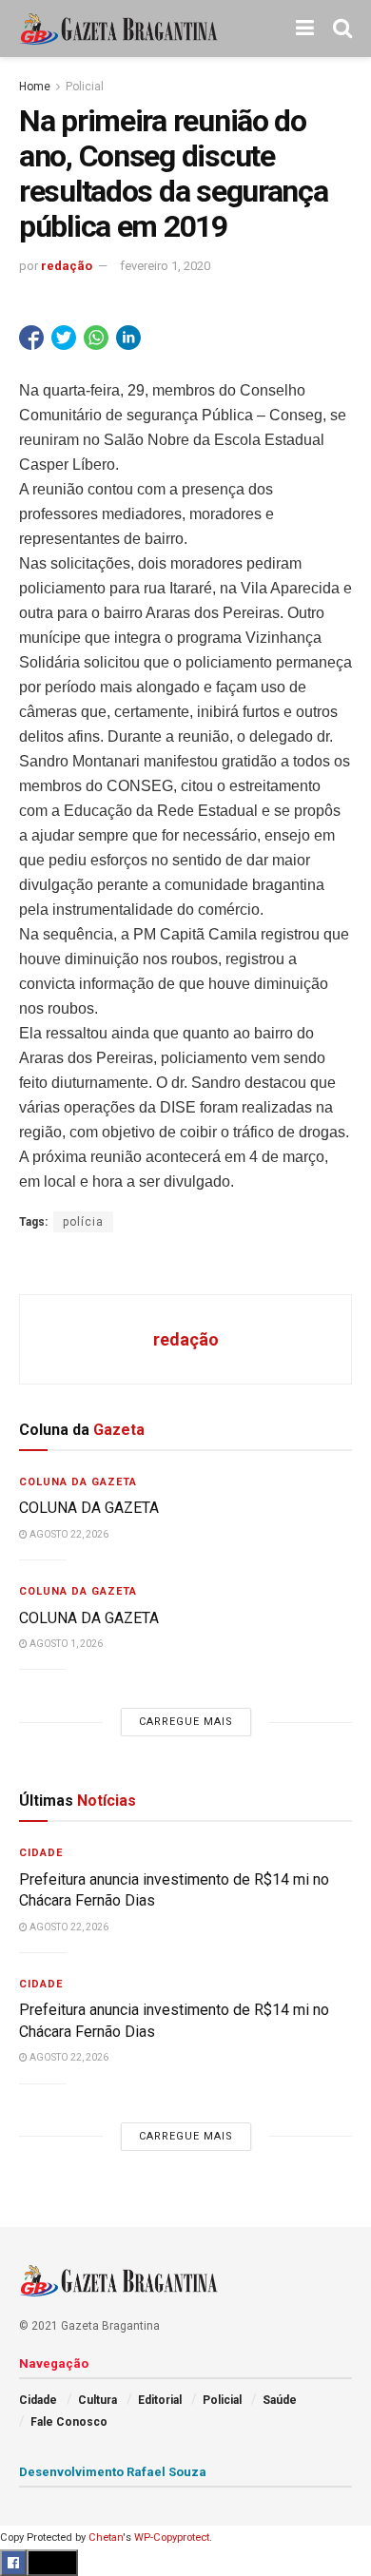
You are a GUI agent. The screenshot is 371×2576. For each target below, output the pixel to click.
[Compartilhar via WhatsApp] (96, 338)
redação (67, 266)
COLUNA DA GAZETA (89, 1508)
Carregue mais (186, 1722)
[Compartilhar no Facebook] (31, 338)
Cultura (98, 2400)
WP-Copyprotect (172, 2537)
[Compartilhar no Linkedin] (128, 338)
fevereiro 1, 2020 (165, 266)
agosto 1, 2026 (65, 1644)
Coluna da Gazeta (78, 1482)
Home (35, 87)
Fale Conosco (69, 2422)
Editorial (160, 2400)
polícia (83, 1222)
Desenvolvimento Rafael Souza (113, 2472)
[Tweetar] (64, 338)
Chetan (106, 2537)
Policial (85, 87)
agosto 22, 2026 (68, 1534)
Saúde (280, 2400)
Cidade (41, 1853)
